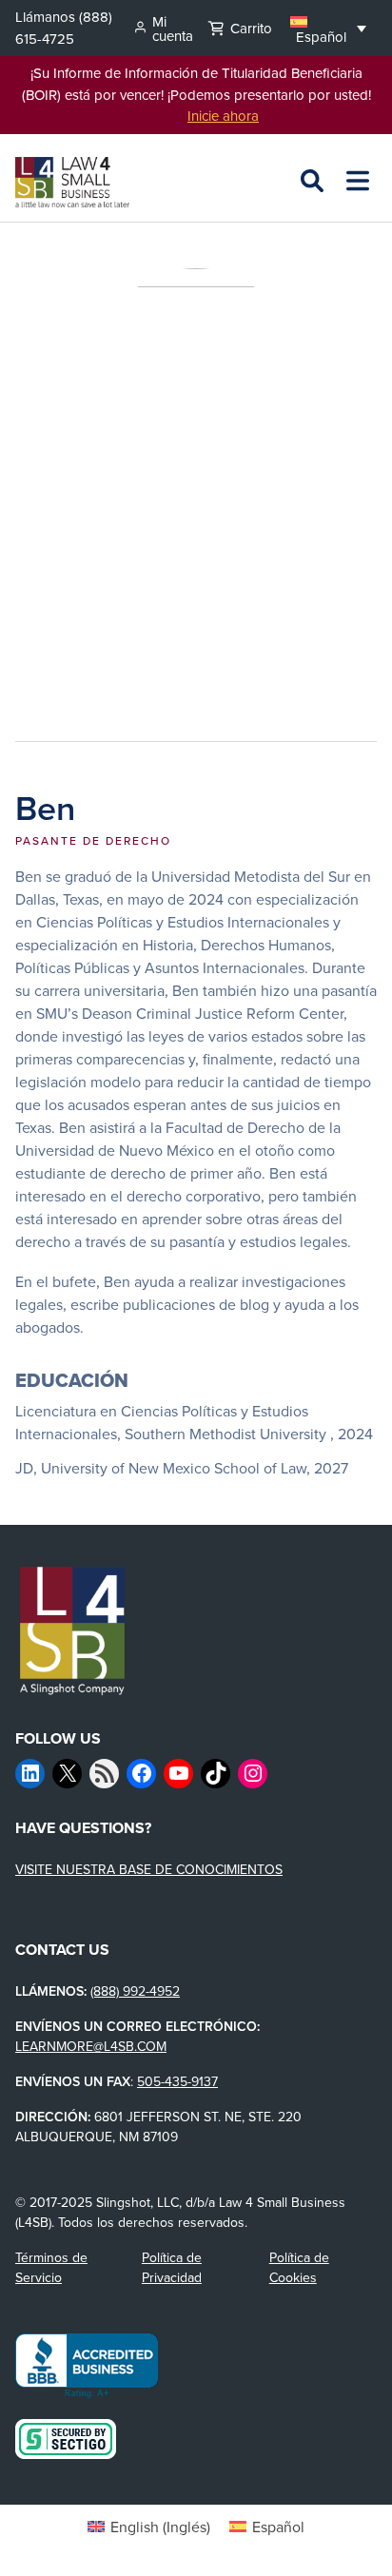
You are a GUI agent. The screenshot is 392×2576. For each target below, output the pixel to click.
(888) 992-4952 (135, 1991)
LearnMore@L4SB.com (91, 2046)
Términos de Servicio (51, 2267)
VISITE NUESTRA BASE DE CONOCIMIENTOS (149, 1869)
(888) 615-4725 (64, 28)
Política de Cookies (299, 2267)
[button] (328, 28)
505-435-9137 (177, 2081)
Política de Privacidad (172, 2267)
